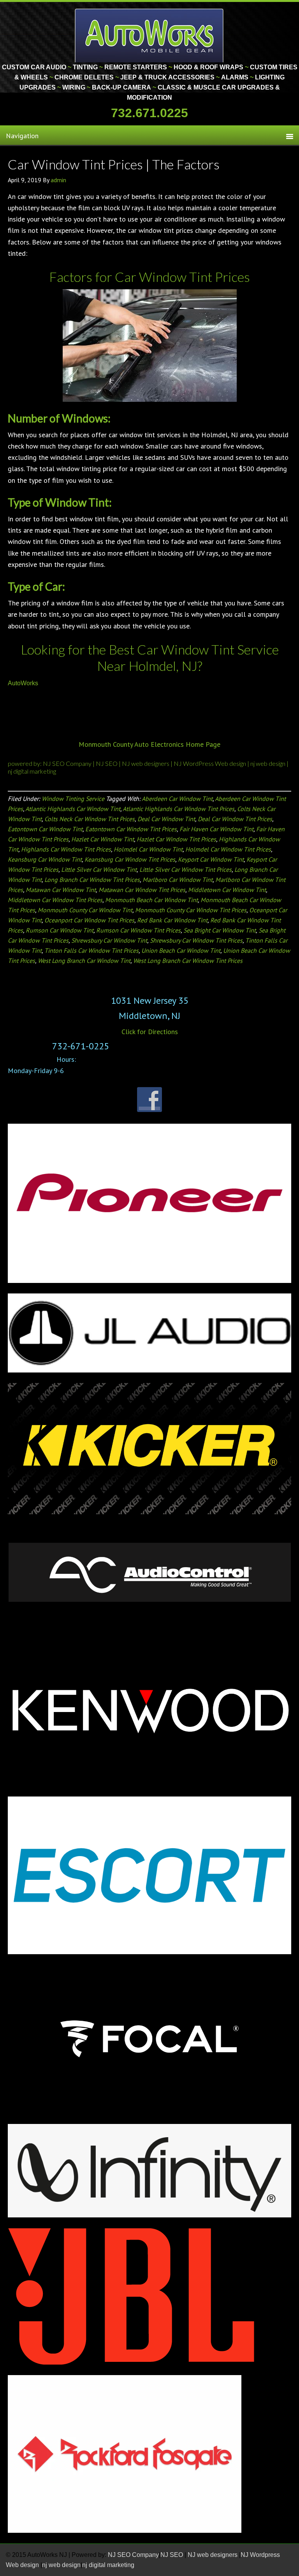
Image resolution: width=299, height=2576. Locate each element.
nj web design (268, 763)
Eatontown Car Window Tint (45, 829)
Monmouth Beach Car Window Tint (151, 900)
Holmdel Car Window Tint (148, 849)
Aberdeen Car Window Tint (177, 799)
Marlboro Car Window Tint (178, 880)
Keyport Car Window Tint (211, 859)
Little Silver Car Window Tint (99, 869)
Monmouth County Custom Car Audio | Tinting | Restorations (150, 35)
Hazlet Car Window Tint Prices (176, 839)
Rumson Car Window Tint (60, 930)
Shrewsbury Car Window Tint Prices (196, 940)
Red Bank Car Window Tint (172, 920)
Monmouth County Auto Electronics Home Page (149, 744)
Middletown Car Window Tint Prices (55, 900)
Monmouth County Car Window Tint (85, 910)
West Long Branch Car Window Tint (84, 961)
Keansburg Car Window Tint (45, 859)
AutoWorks (23, 683)
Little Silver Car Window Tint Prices (186, 869)
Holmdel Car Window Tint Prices (228, 849)
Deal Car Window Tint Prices (235, 819)
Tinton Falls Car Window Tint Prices (91, 950)
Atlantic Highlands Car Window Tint (73, 809)
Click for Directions (150, 1032)
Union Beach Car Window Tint (181, 950)
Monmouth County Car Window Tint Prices (191, 910)
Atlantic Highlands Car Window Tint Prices (179, 809)
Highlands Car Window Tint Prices (66, 849)
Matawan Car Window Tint (61, 890)
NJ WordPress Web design (210, 763)
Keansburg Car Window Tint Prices (130, 859)
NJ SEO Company (68, 763)
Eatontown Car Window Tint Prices (131, 829)
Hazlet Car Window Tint (103, 839)
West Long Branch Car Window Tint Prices (188, 961)
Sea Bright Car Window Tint (220, 930)
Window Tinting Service (73, 799)
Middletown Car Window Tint (227, 890)
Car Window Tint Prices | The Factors (114, 164)
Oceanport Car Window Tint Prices (89, 920)
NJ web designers (146, 763)
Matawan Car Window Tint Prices (142, 890)
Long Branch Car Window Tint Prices (92, 880)
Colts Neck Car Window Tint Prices (90, 819)
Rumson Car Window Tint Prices (138, 930)
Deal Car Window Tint (166, 819)
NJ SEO (107, 763)
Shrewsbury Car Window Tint (109, 940)
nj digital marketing (32, 771)
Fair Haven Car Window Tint (216, 829)
